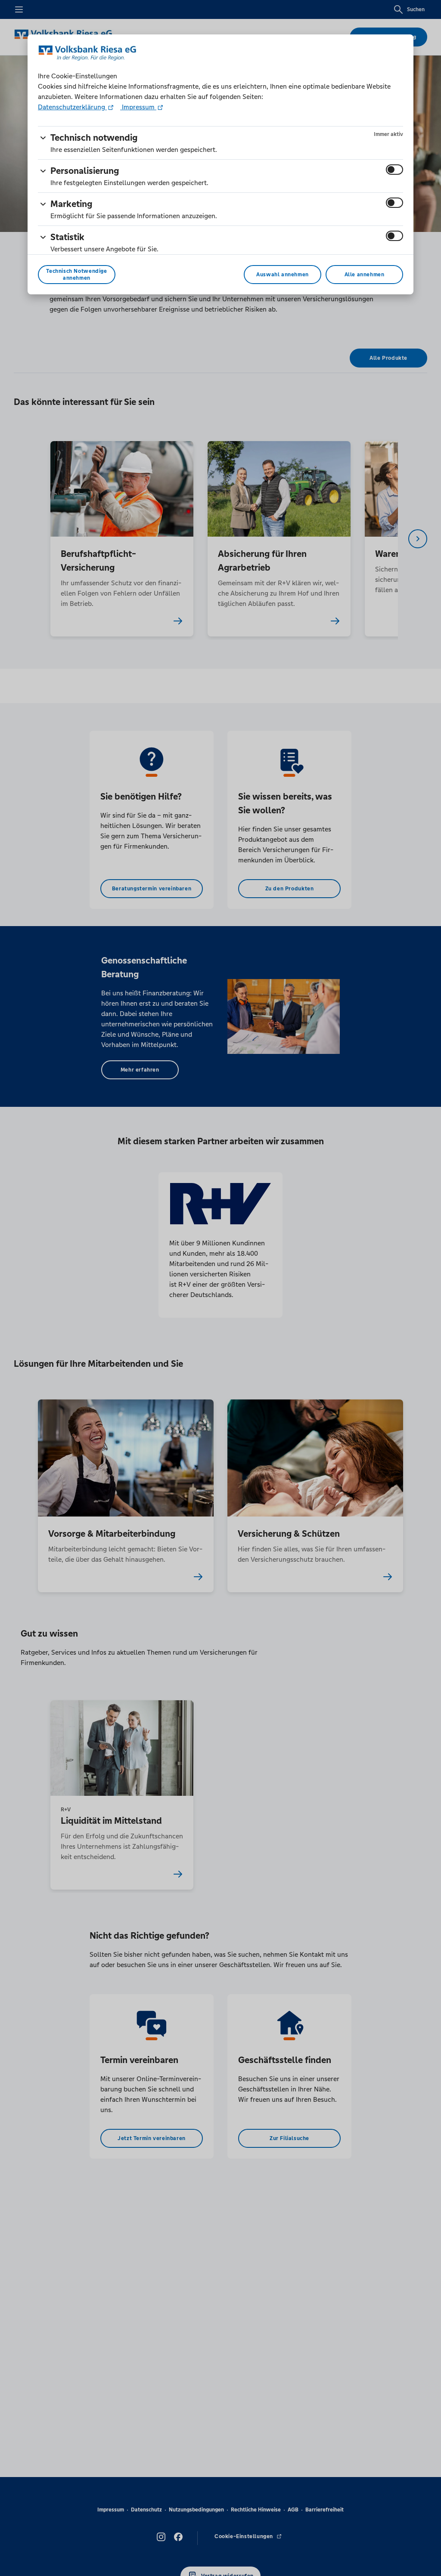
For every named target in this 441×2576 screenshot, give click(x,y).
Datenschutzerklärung (72, 107)
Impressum (138, 107)
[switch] (394, 170)
